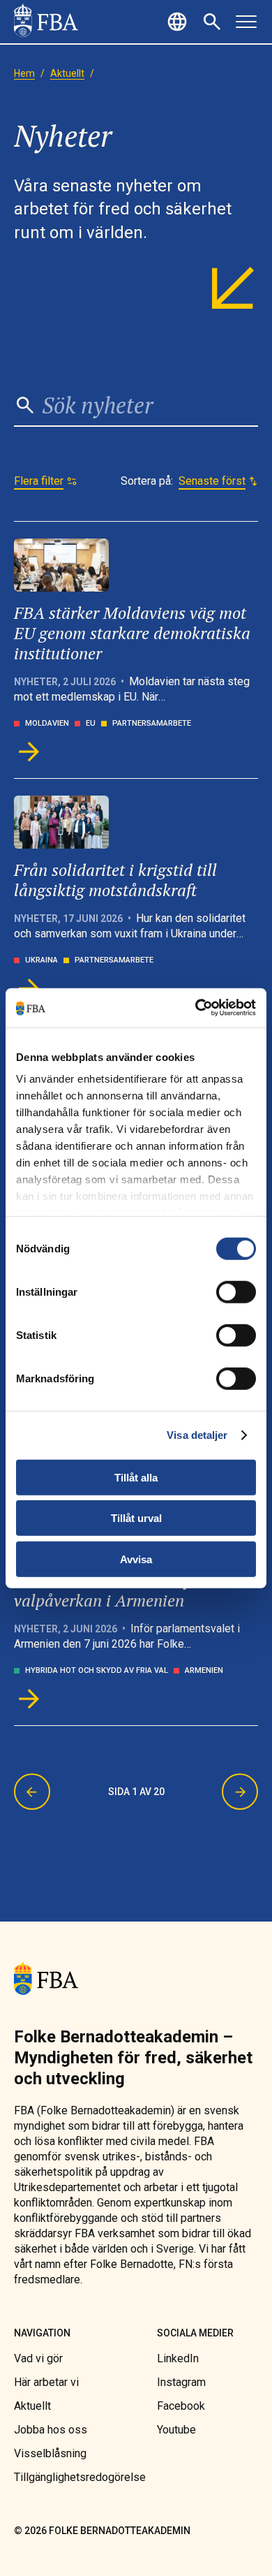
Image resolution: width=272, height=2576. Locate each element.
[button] (179, 22)
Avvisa (136, 1559)
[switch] (236, 1291)
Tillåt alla (136, 1477)
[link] (46, 22)
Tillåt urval (136, 1518)
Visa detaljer (197, 1435)
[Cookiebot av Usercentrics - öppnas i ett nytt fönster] (196, 1008)
